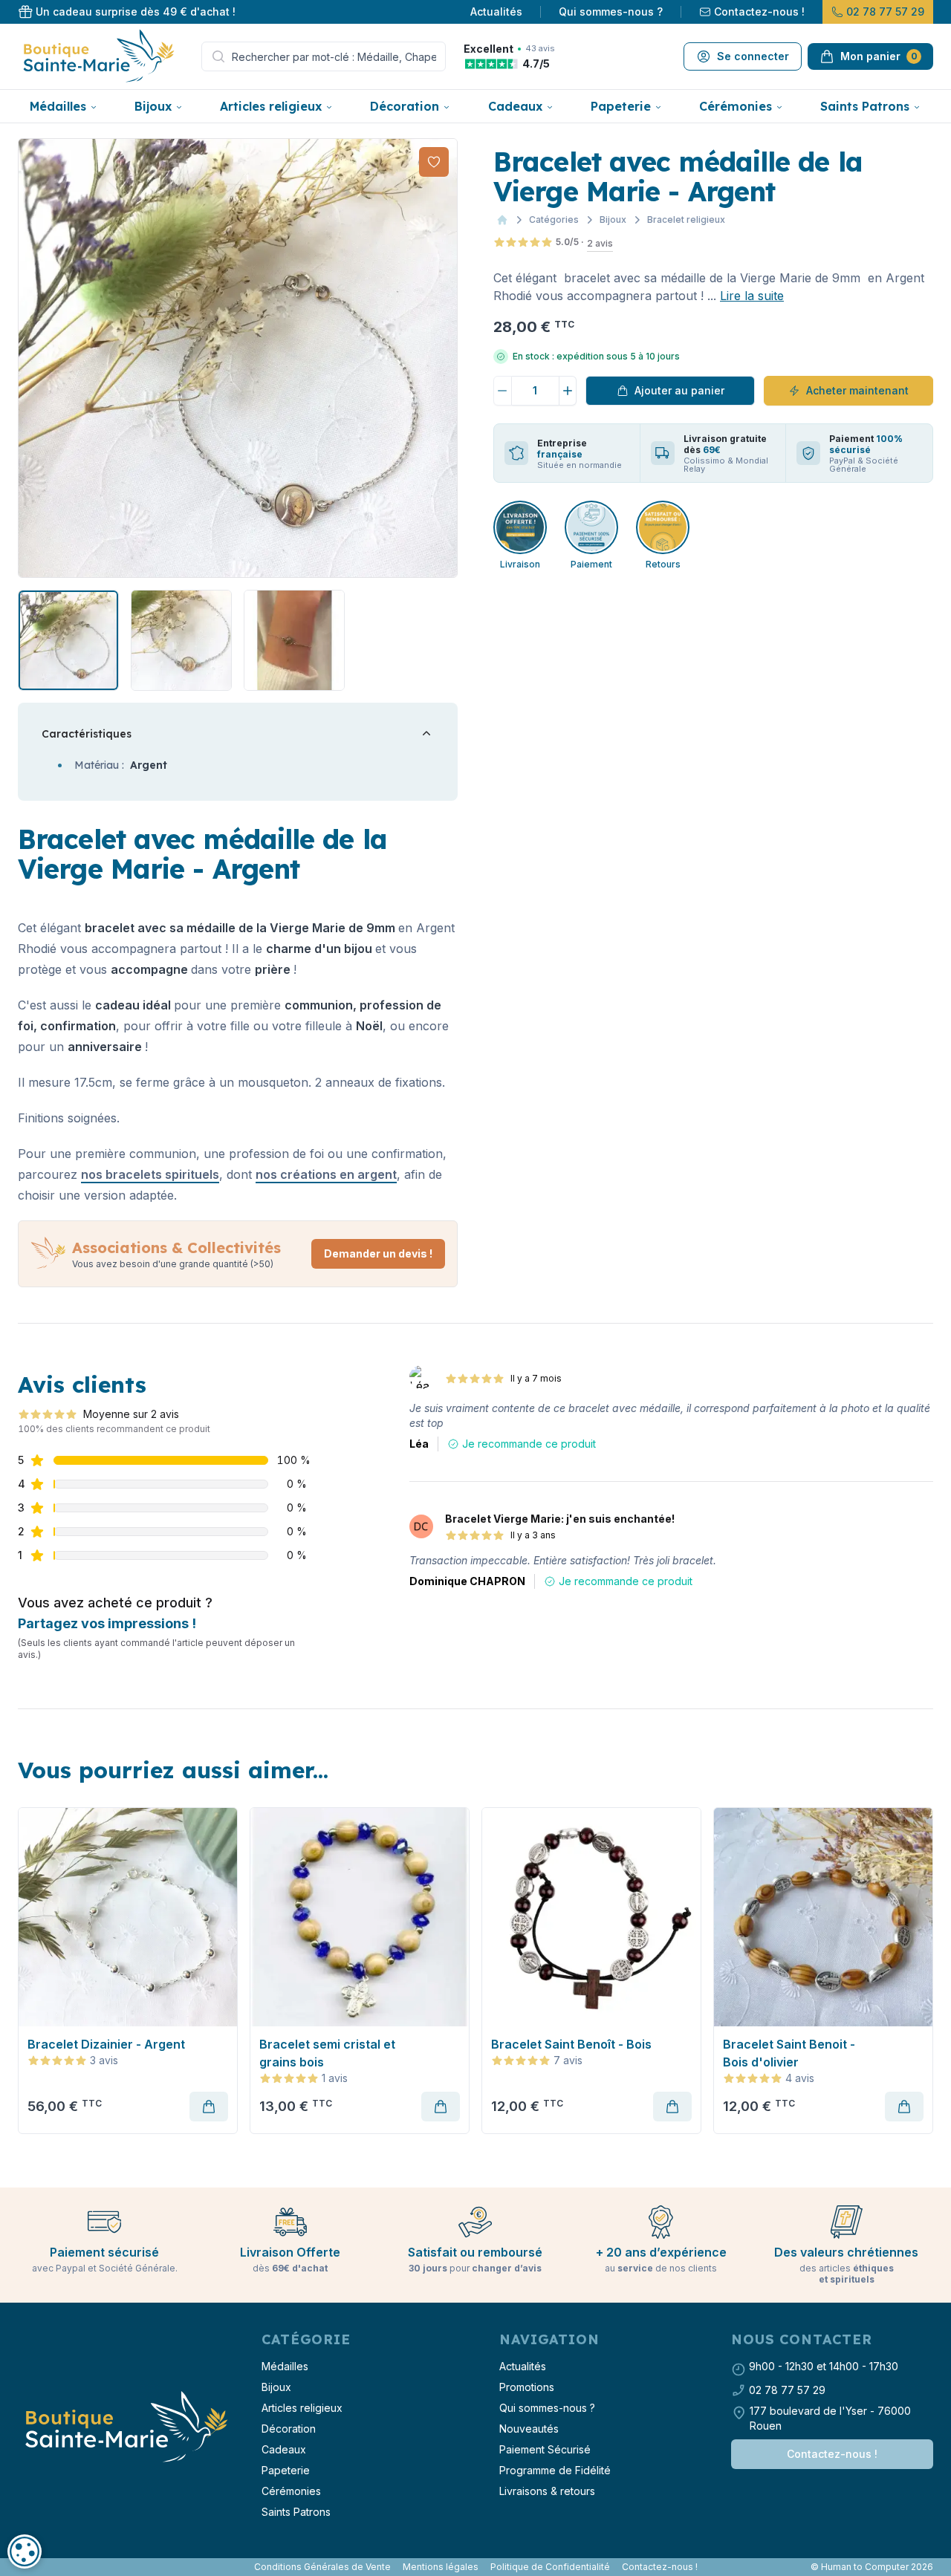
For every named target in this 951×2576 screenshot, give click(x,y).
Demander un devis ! (378, 1253)
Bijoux (153, 106)
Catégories (554, 219)
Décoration (405, 106)
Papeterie (621, 106)
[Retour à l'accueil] (125, 2427)
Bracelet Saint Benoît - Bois (571, 2044)
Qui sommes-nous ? (611, 12)
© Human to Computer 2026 (872, 2567)
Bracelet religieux (686, 219)
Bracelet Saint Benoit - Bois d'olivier (789, 2053)
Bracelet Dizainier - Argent (106, 2044)
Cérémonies (736, 106)
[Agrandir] (238, 358)
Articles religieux (271, 106)
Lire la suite (752, 296)
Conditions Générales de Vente (322, 2567)
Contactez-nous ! (759, 12)
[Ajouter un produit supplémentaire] (568, 391)
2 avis (600, 243)
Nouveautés (529, 2429)
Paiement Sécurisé (545, 2449)
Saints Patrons (865, 106)
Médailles (58, 106)
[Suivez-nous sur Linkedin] (33, 2567)
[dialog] (25, 2551)
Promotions (527, 2387)
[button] (31, 358)
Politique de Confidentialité (550, 2567)
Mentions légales (441, 2567)
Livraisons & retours (547, 2491)
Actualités (496, 12)
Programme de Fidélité (555, 2470)
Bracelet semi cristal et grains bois (327, 2053)
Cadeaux (515, 106)
